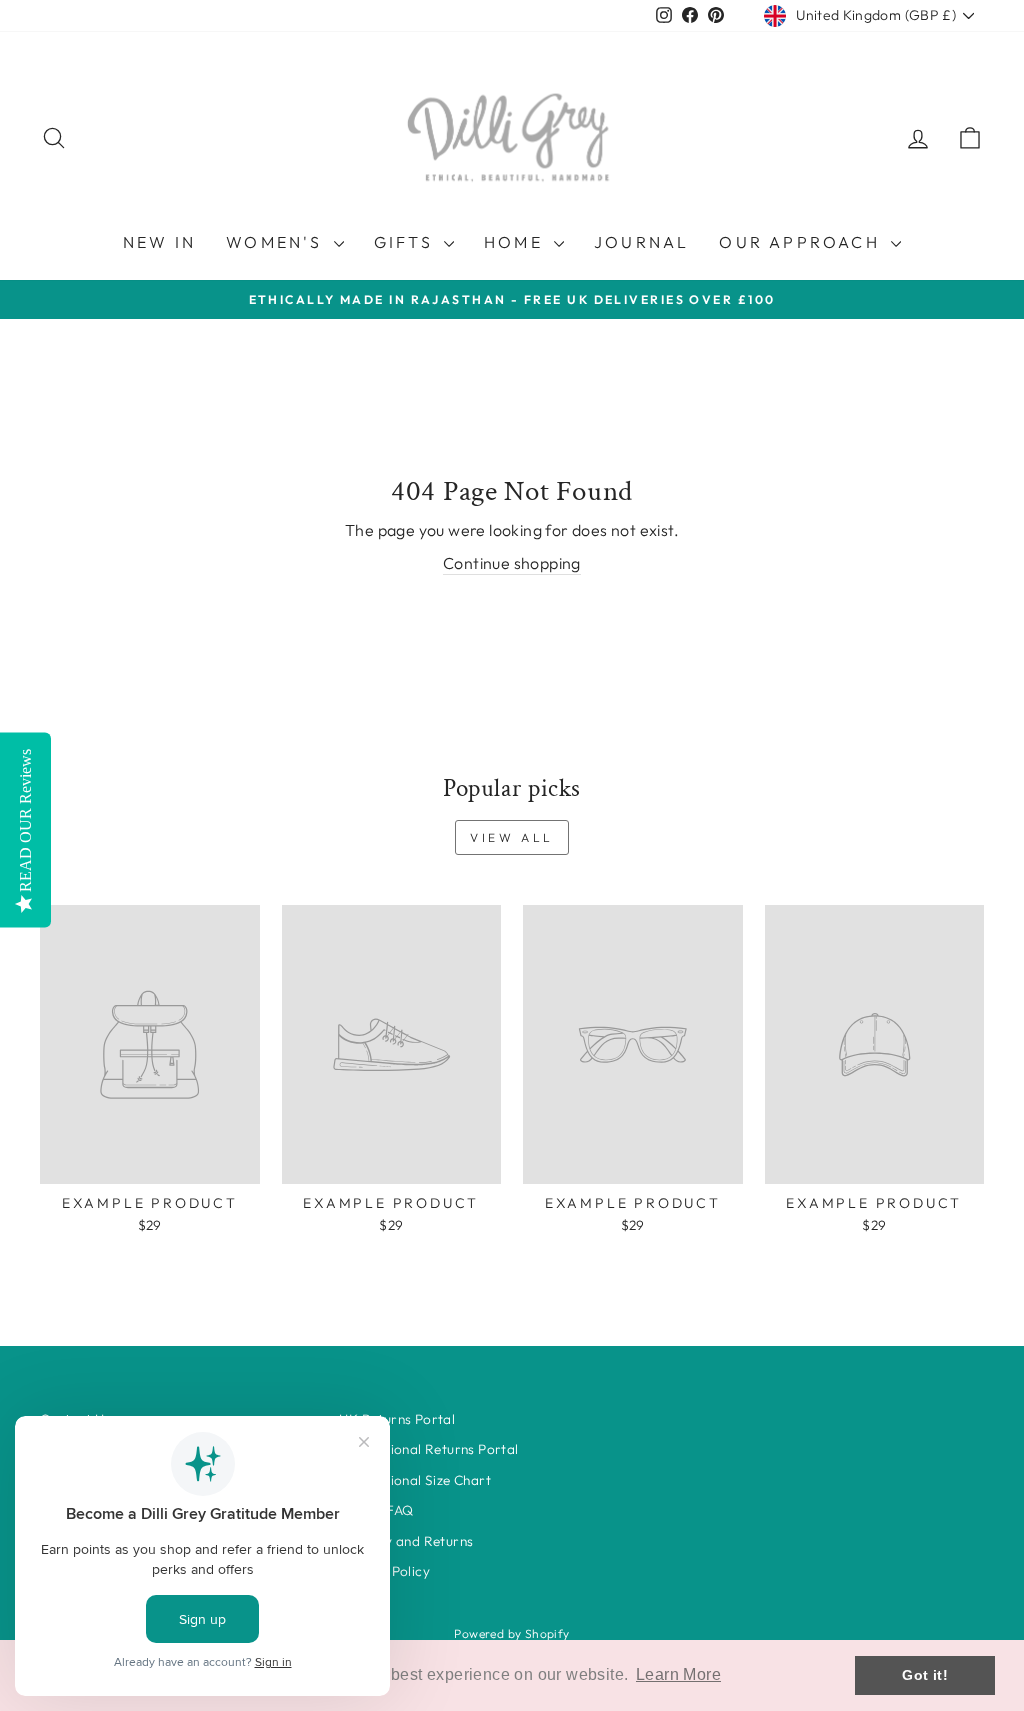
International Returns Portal (428, 1449)
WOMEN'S (277, 242)
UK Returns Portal (397, 1419)
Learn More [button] (678, 1674)
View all (512, 837)
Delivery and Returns (406, 1541)
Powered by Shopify (511, 1633)
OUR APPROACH (802, 242)
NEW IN (159, 242)
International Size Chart (415, 1480)
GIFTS (406, 242)
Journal (641, 242)
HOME (516, 242)
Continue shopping (512, 563)
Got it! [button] (925, 1675)
